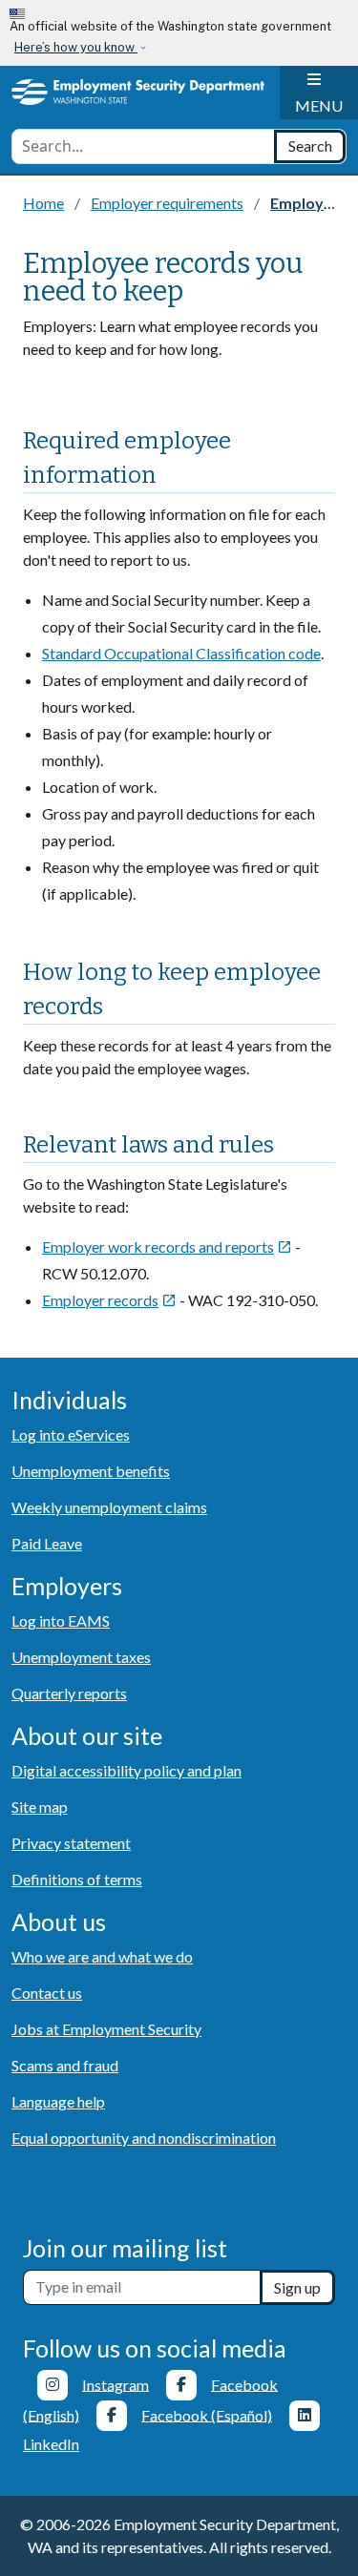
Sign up (297, 2287)
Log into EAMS (61, 1620)
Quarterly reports (69, 1693)
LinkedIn (51, 2444)
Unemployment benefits (91, 1471)
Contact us (47, 1993)
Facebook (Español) (207, 2414)
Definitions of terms (77, 1879)
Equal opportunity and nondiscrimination (144, 2138)
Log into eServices (71, 1434)
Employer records (109, 1300)
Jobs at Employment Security (106, 2029)
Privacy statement (71, 1843)
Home (43, 203)
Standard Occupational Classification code (181, 653)
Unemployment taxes (81, 1657)
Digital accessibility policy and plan (126, 1770)
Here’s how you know (76, 47)
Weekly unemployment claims (109, 1507)
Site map (40, 1807)
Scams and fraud (65, 2065)
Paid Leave (47, 1543)
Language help (58, 2101)
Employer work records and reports (167, 1246)
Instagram (116, 2384)
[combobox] (143, 146)
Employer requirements (167, 203)
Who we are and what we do (102, 1956)
